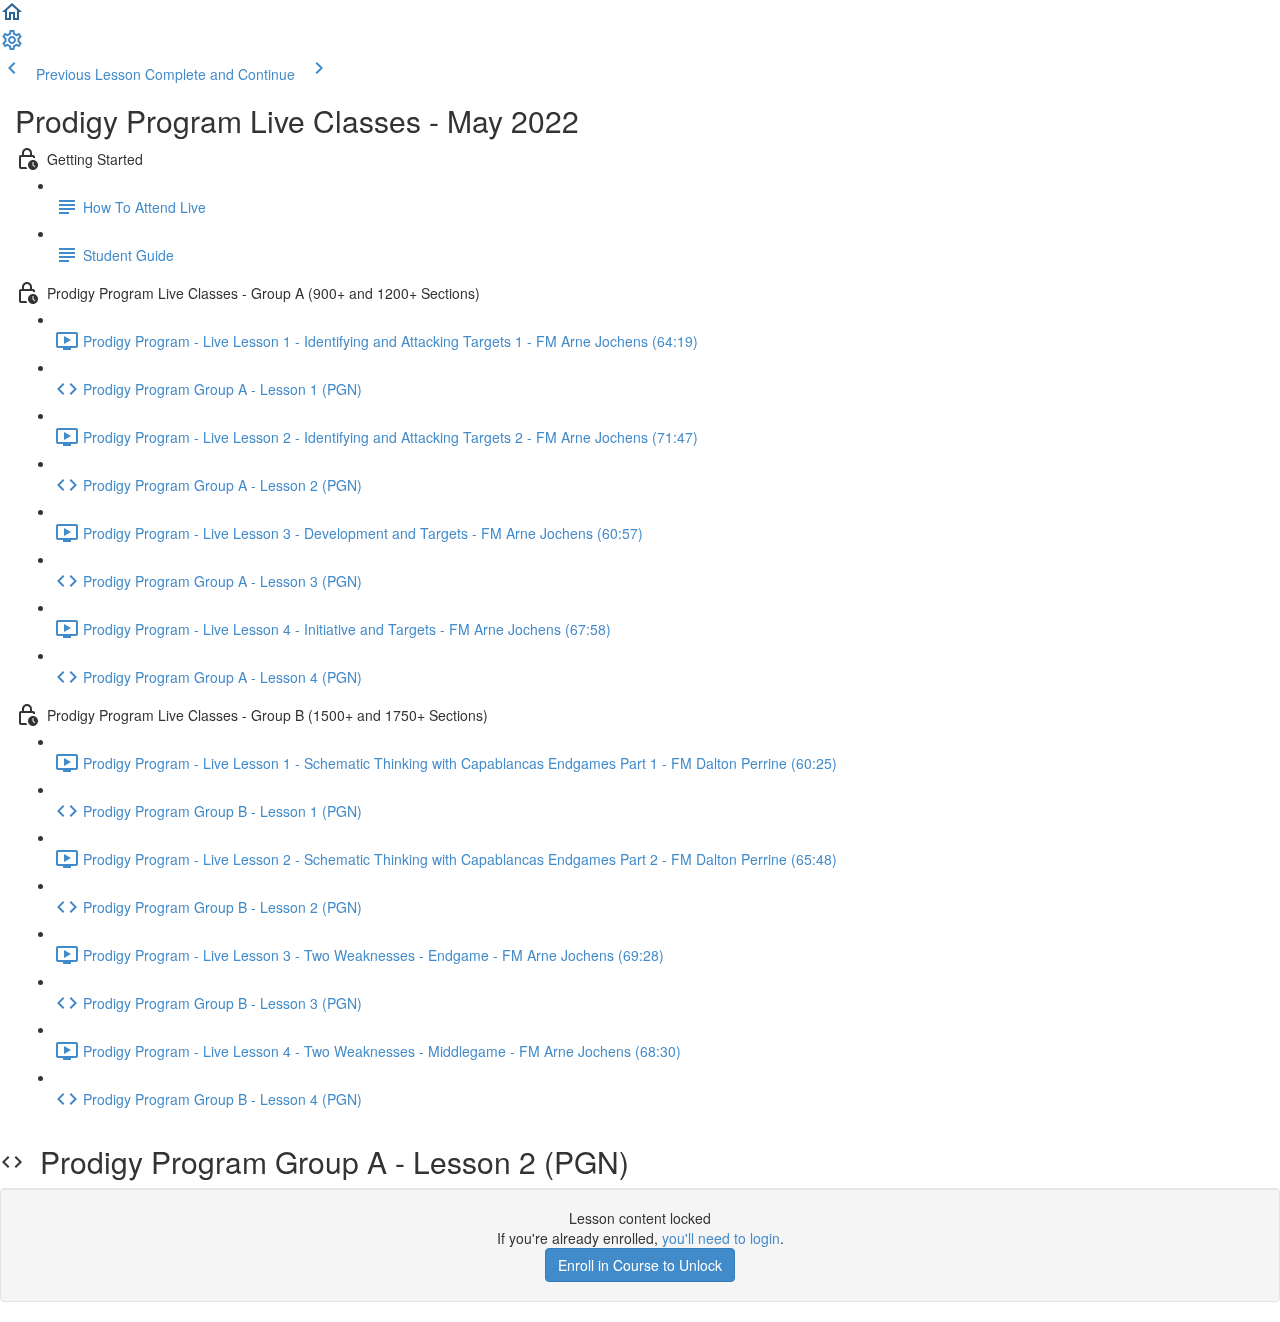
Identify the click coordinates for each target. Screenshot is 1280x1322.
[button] (12, 18)
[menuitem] (12, 46)
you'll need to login (721, 1238)
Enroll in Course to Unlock (640, 1265)
